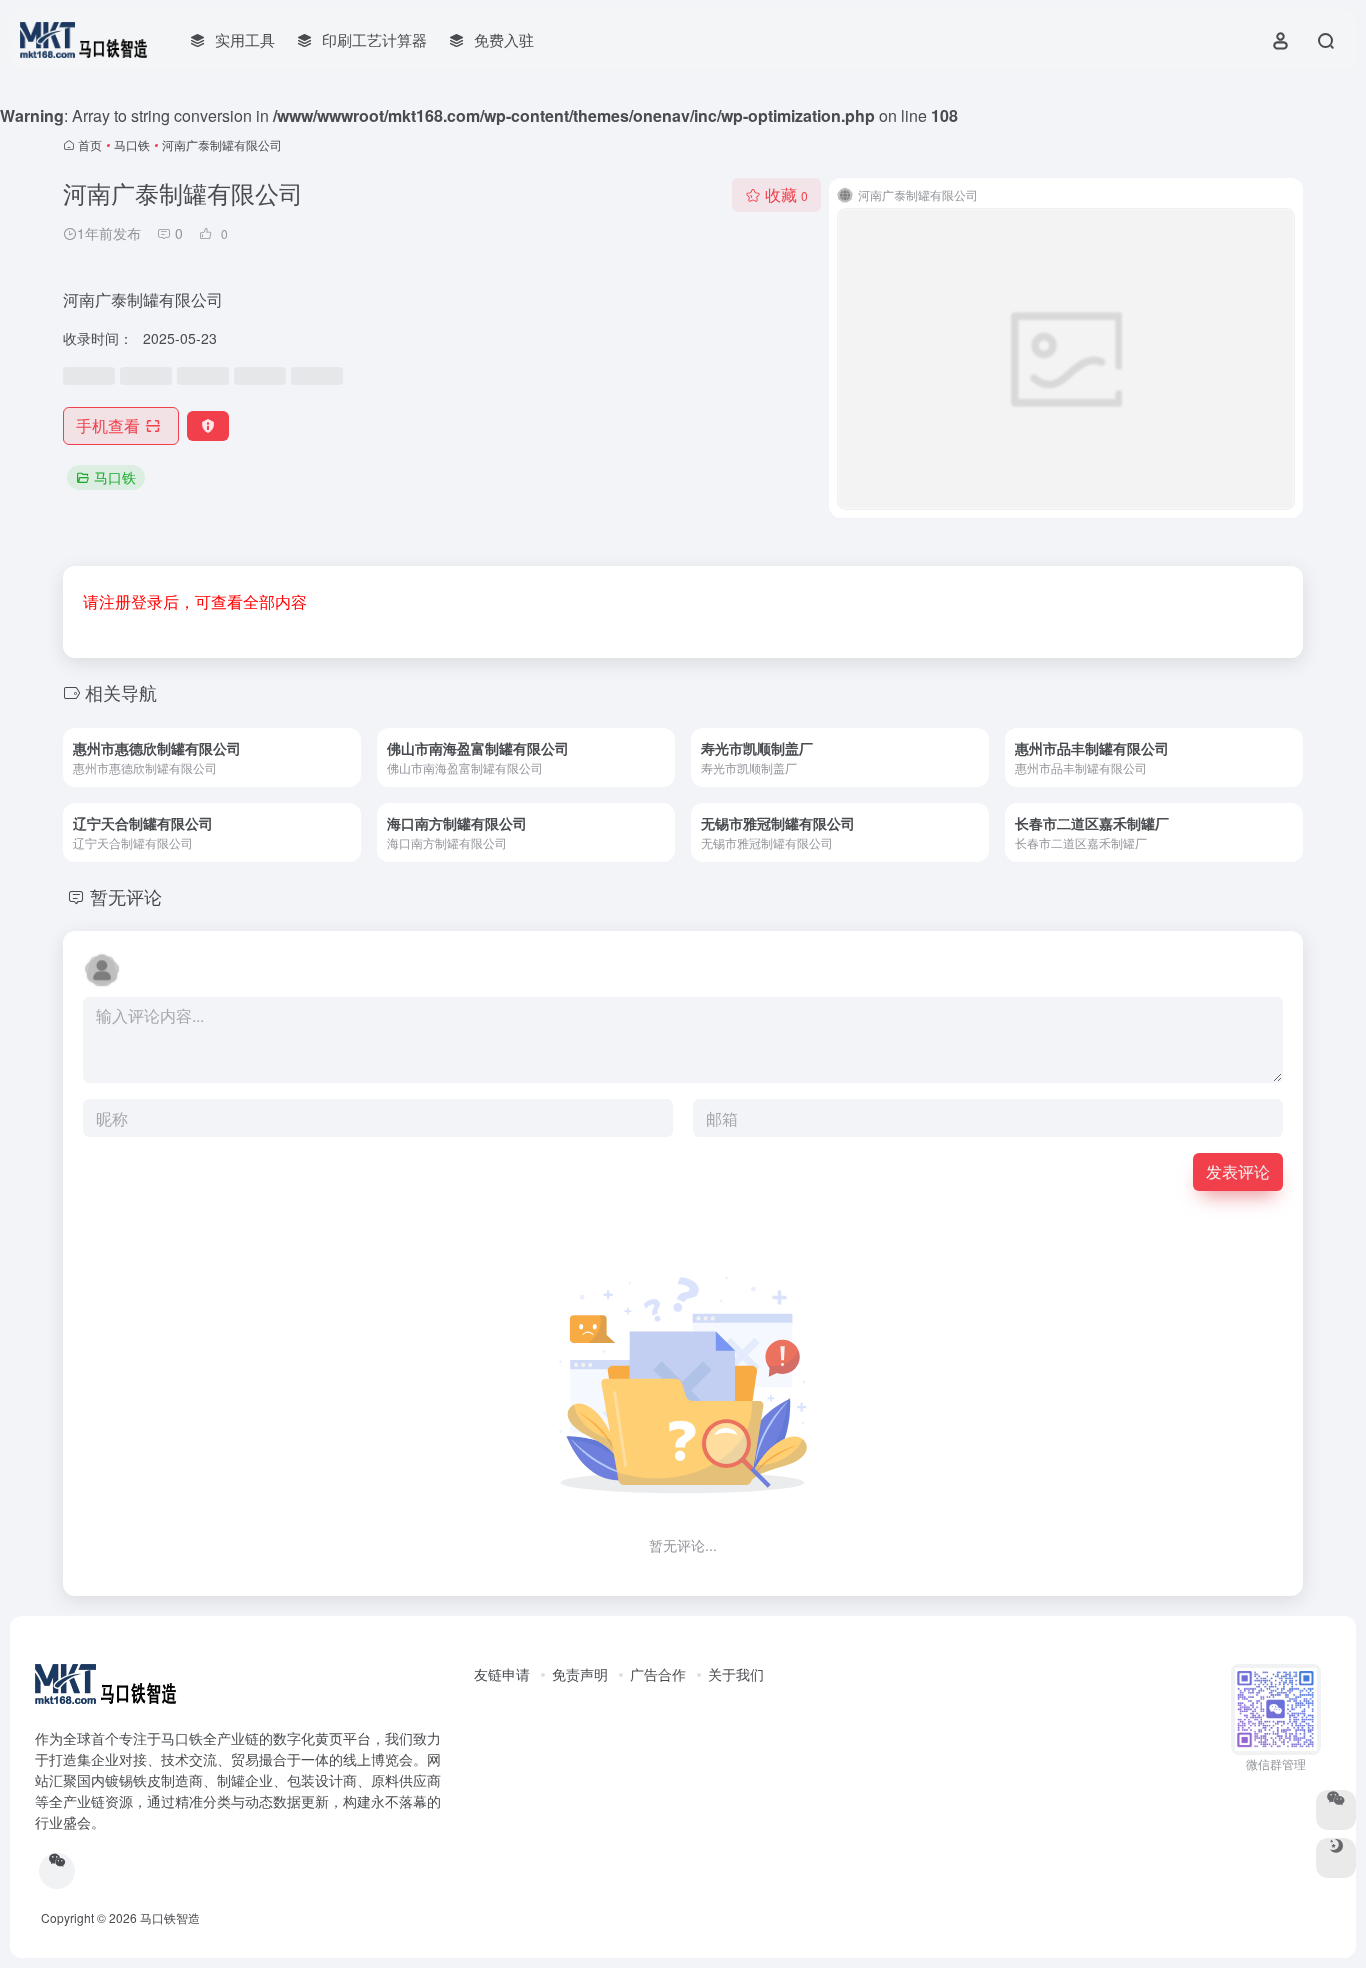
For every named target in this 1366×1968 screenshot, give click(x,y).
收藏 (786, 194)
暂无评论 (126, 896)
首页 (90, 144)
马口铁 (132, 144)
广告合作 (658, 1674)
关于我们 (736, 1674)
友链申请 (502, 1674)
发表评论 (1238, 1171)
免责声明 (580, 1674)
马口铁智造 (170, 1917)
